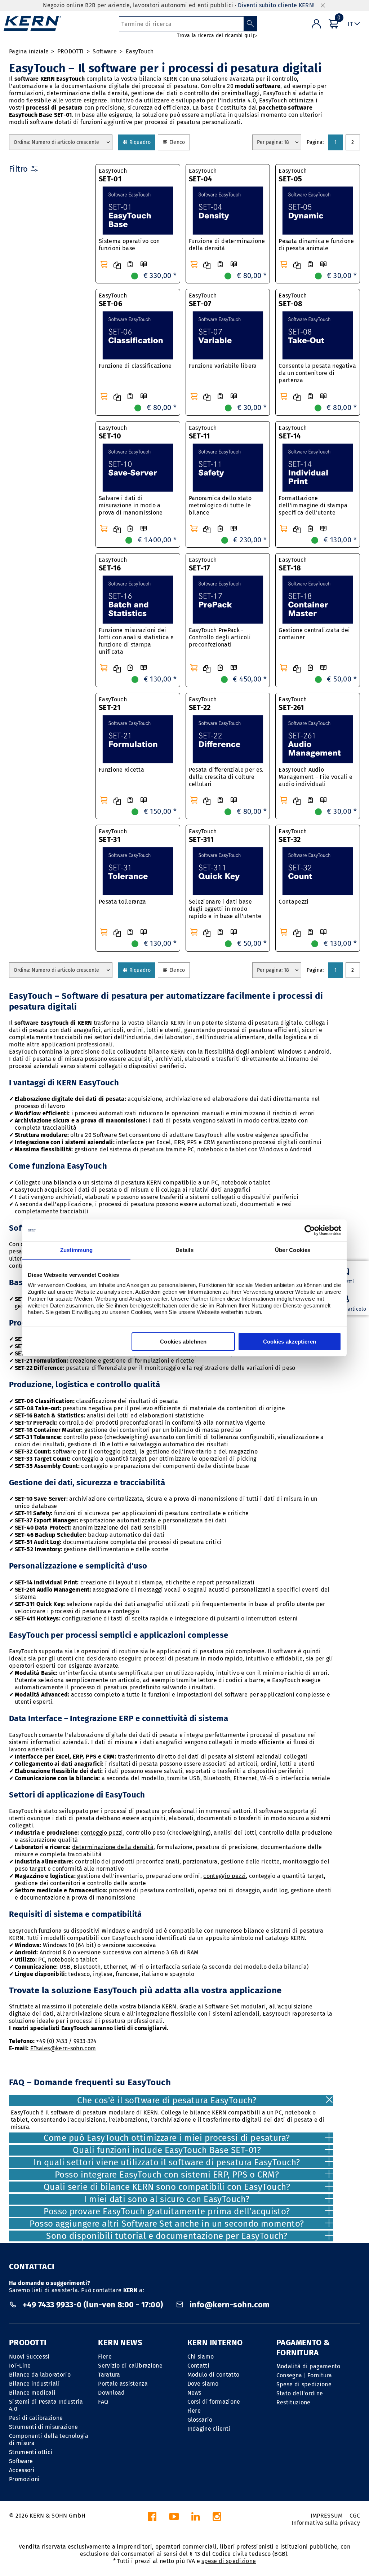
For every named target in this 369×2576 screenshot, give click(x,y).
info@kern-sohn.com (229, 2305)
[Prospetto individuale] (143, 264)
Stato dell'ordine (300, 2393)
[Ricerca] (251, 24)
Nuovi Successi (29, 2357)
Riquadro (141, 142)
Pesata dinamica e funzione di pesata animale (316, 245)
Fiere (105, 2357)
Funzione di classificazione (135, 366)
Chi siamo (201, 2357)
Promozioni (24, 2479)
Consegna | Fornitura (304, 2375)
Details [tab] (184, 1250)
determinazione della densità (113, 1847)
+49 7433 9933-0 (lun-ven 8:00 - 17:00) (93, 2305)
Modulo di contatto (214, 2375)
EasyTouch (140, 51)
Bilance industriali (34, 2384)
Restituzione (294, 2402)
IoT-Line (20, 2366)
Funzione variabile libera (223, 366)
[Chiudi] (323, 6)
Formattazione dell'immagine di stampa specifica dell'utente (313, 505)
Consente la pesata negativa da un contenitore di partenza (317, 373)
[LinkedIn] (196, 2518)
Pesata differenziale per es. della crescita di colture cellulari (226, 777)
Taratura (109, 2375)
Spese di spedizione (304, 2384)
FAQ (103, 2402)
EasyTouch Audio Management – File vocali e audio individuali (315, 777)
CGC (355, 2516)
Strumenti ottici (31, 2452)
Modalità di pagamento (308, 2366)
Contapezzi (294, 902)
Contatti (199, 2366)
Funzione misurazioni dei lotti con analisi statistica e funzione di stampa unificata (136, 641)
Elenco (179, 142)
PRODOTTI (71, 51)
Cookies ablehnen (183, 1342)
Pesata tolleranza (122, 902)
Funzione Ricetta (121, 770)
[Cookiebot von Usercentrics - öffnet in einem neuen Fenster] (310, 1230)
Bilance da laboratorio (40, 2375)
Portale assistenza (123, 2384)
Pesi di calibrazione (36, 2418)
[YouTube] (174, 2518)
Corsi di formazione (214, 2402)
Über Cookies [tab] (293, 1250)
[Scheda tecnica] (130, 264)
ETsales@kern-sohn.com (63, 2048)
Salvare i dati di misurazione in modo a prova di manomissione (131, 505)
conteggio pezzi (115, 1452)
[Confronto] (117, 265)
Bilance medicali (32, 2393)
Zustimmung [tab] (77, 1250)
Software (105, 51)
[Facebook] (152, 2518)
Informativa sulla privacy (326, 2523)
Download (112, 2393)
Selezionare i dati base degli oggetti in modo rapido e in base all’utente (225, 909)
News (194, 2393)
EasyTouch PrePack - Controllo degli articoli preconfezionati (220, 637)
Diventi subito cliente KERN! (276, 5)
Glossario (200, 2420)
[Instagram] (217, 2518)
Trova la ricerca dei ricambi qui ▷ (217, 36)
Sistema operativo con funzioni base (129, 245)
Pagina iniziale (29, 51)
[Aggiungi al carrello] (104, 264)
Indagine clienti (209, 2429)
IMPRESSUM (327, 2516)
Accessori (22, 2470)
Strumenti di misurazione (44, 2427)
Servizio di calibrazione (130, 2366)
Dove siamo (203, 2384)
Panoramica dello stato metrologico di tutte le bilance (220, 505)
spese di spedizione (229, 2561)
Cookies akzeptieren (290, 1342)
